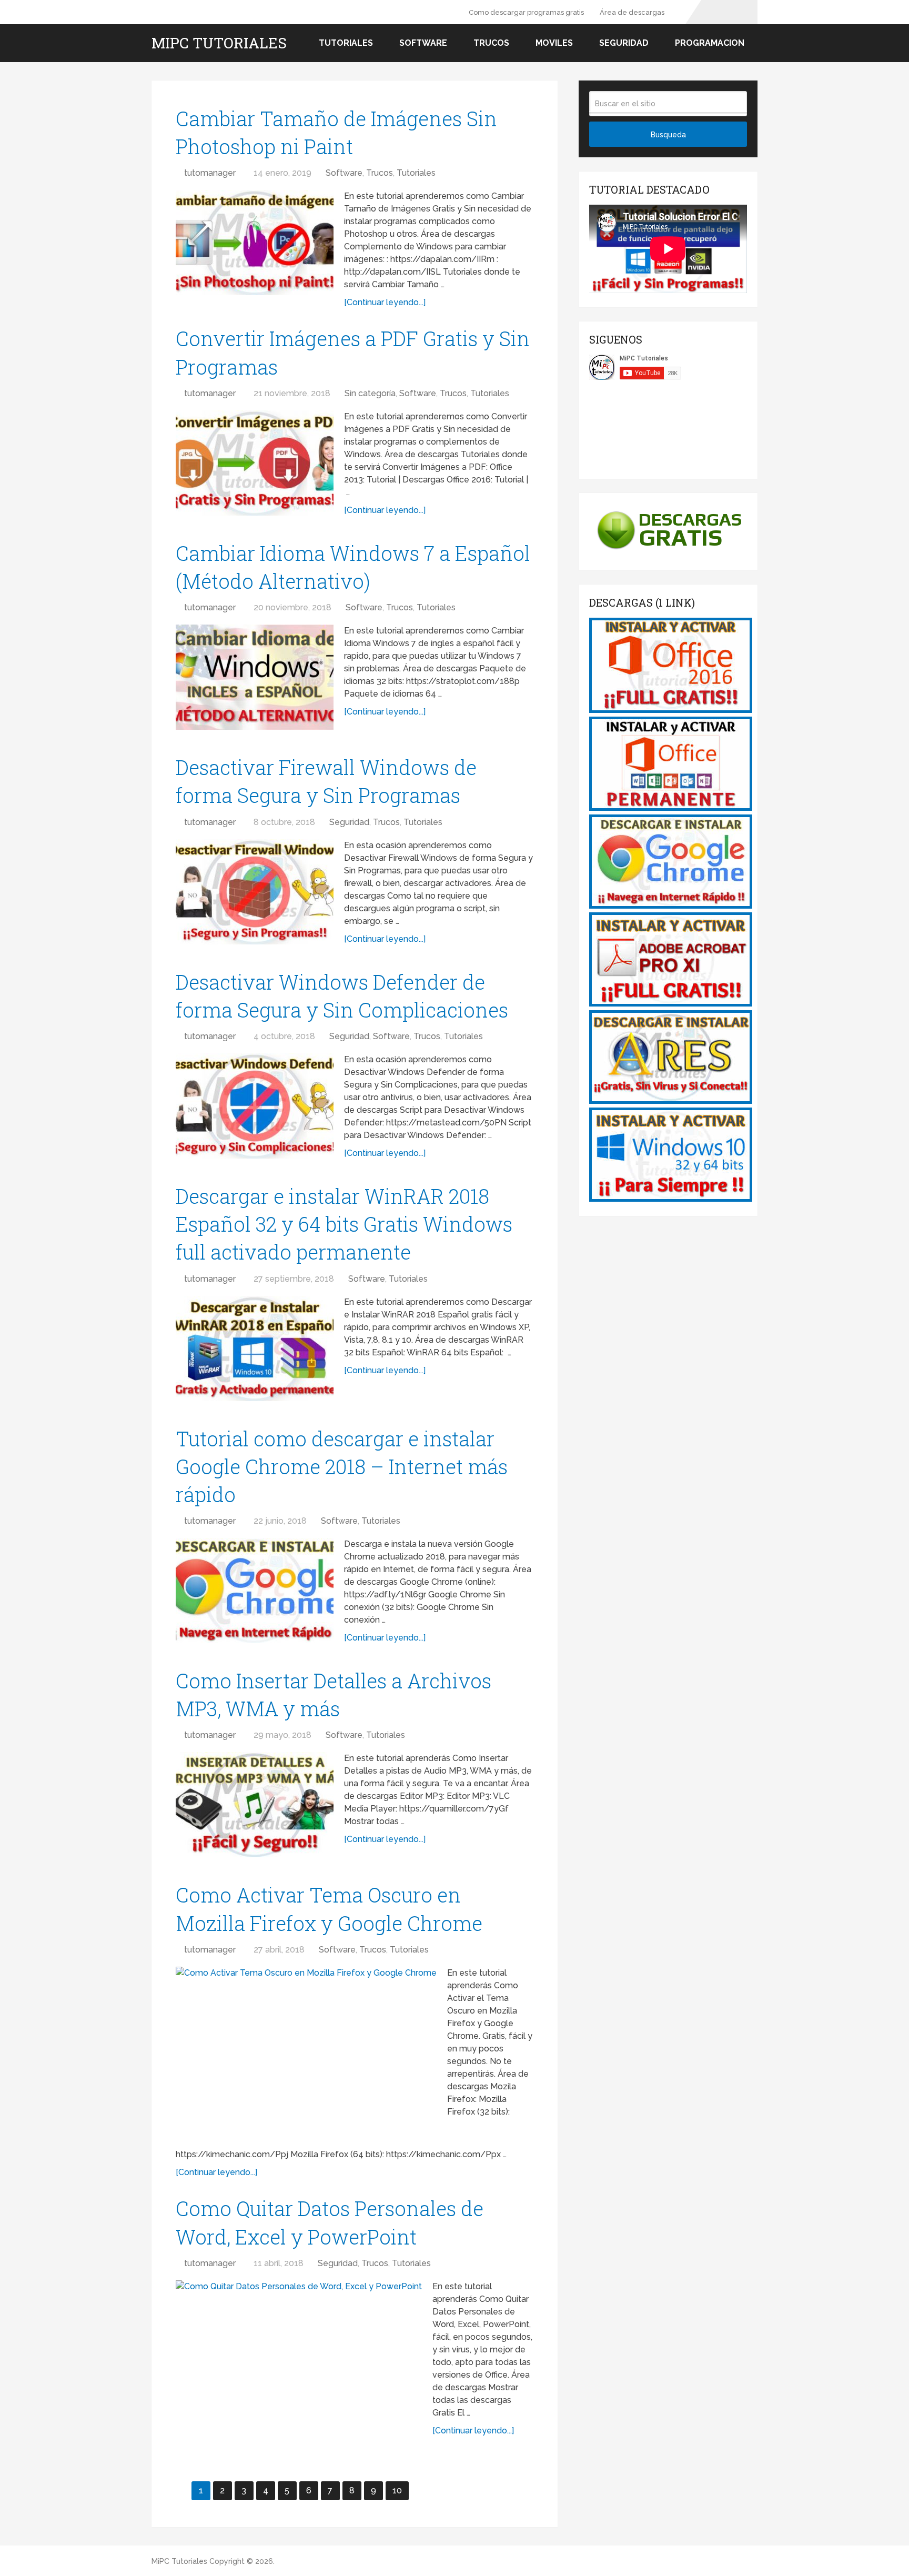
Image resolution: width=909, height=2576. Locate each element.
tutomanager (210, 173)
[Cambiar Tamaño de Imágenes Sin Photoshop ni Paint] (255, 243)
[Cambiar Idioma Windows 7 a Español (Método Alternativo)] (255, 677)
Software (423, 43)
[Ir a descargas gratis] (668, 553)
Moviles (554, 43)
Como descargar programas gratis (526, 12)
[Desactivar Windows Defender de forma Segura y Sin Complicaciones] (255, 1106)
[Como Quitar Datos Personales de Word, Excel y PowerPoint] (299, 2362)
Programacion (710, 43)
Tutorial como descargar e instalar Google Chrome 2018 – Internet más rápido (342, 1466)
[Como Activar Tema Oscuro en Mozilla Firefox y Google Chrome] (306, 2054)
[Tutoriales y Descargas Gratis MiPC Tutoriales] (671, 710)
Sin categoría (370, 393)
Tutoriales (346, 43)
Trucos (491, 43)
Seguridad (624, 43)
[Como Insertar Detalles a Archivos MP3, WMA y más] (255, 1805)
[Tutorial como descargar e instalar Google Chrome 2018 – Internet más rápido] (255, 1591)
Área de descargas (632, 12)
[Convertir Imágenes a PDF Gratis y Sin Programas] (255, 463)
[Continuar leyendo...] (385, 302)
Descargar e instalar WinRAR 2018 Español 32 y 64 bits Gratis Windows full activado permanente (344, 1224)
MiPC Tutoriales (219, 43)
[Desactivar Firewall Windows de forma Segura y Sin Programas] (255, 892)
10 (397, 2491)
